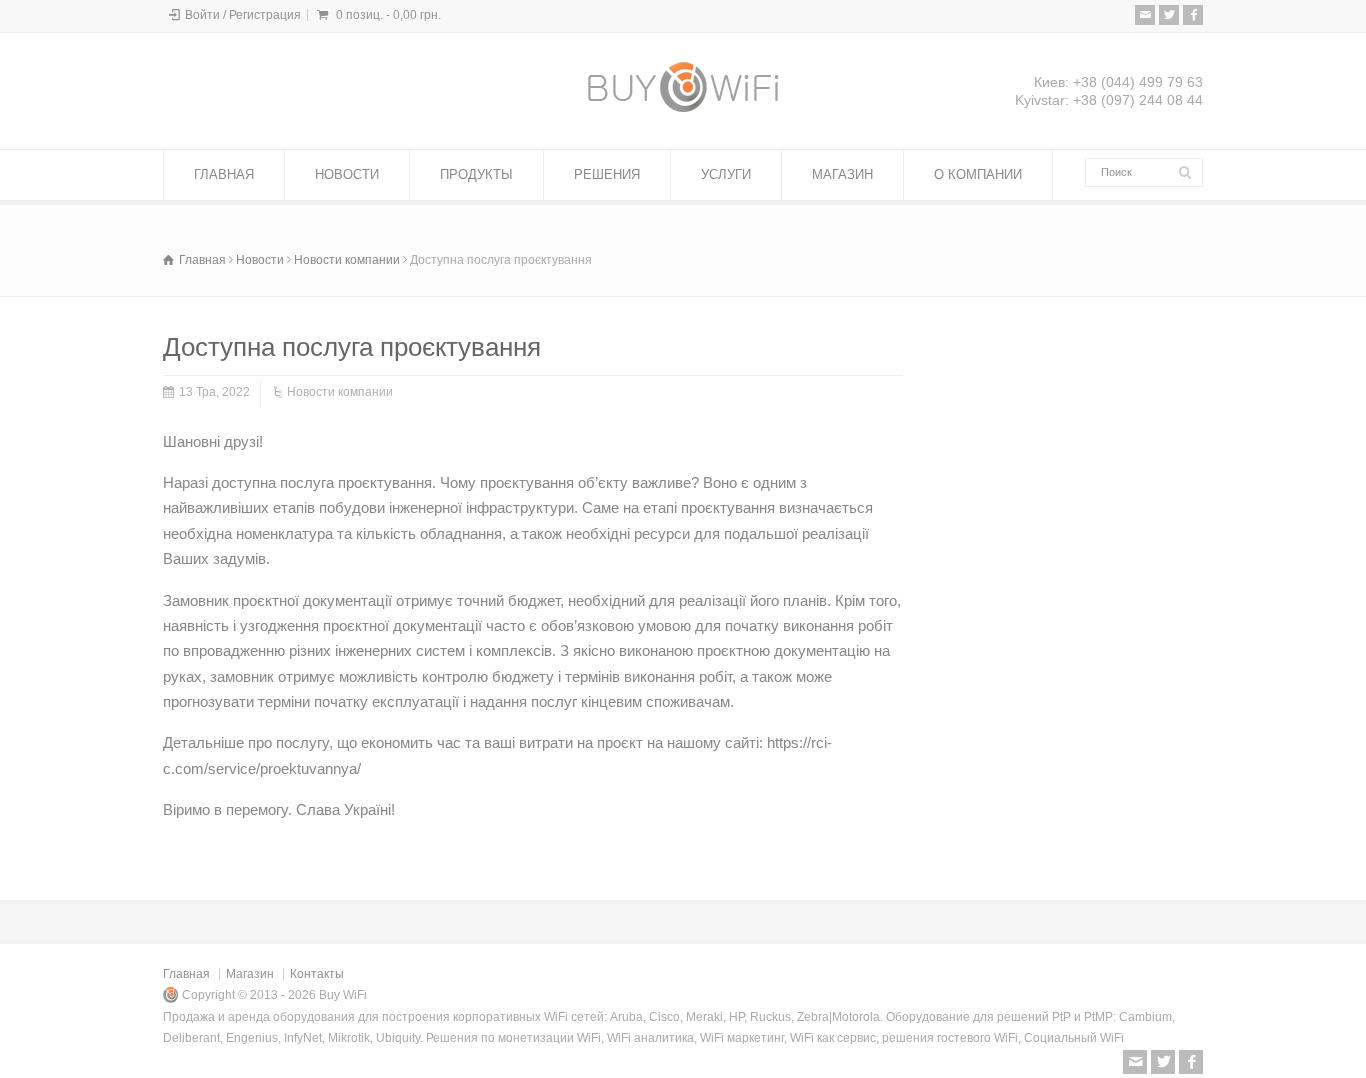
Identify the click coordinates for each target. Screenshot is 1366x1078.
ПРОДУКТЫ (476, 174)
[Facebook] (1193, 15)
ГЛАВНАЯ (224, 174)
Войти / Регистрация (243, 15)
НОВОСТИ (347, 174)
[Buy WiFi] (683, 111)
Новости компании (340, 392)
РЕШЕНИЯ (607, 174)
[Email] (1145, 15)
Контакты (317, 974)
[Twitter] (1169, 15)
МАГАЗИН (842, 174)
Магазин (250, 974)
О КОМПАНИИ (978, 174)
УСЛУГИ (726, 174)
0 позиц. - (388, 15)
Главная (186, 974)
